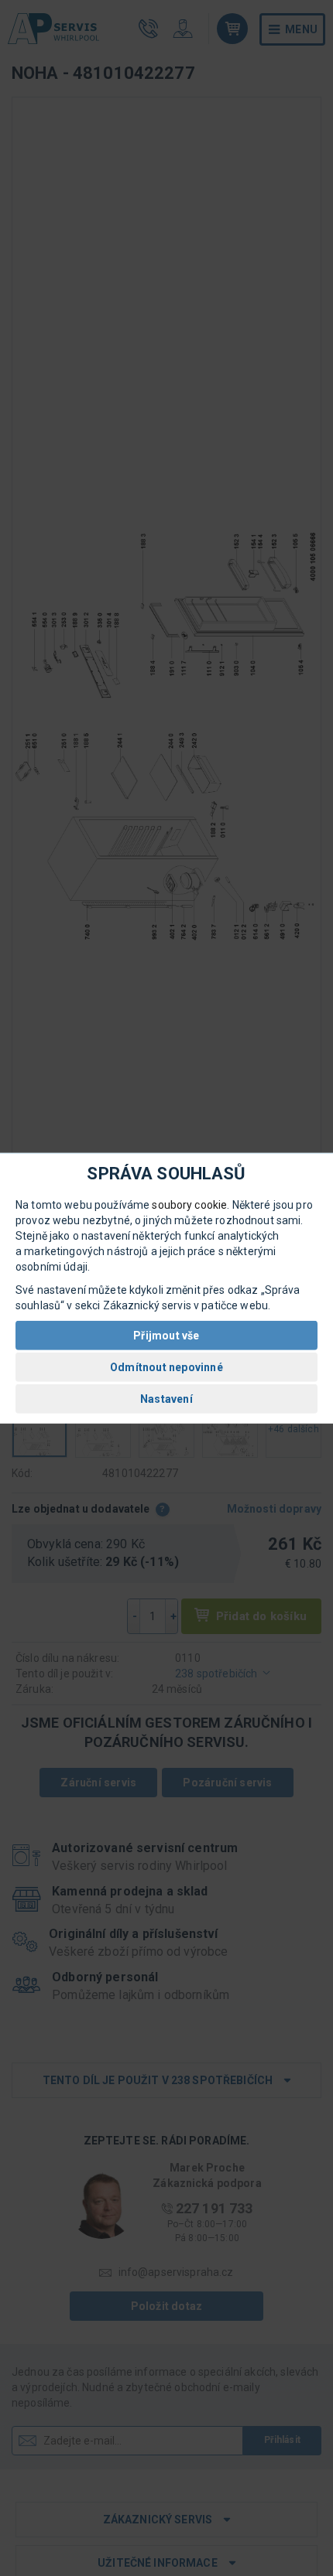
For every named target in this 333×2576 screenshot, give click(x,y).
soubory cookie (189, 1205)
